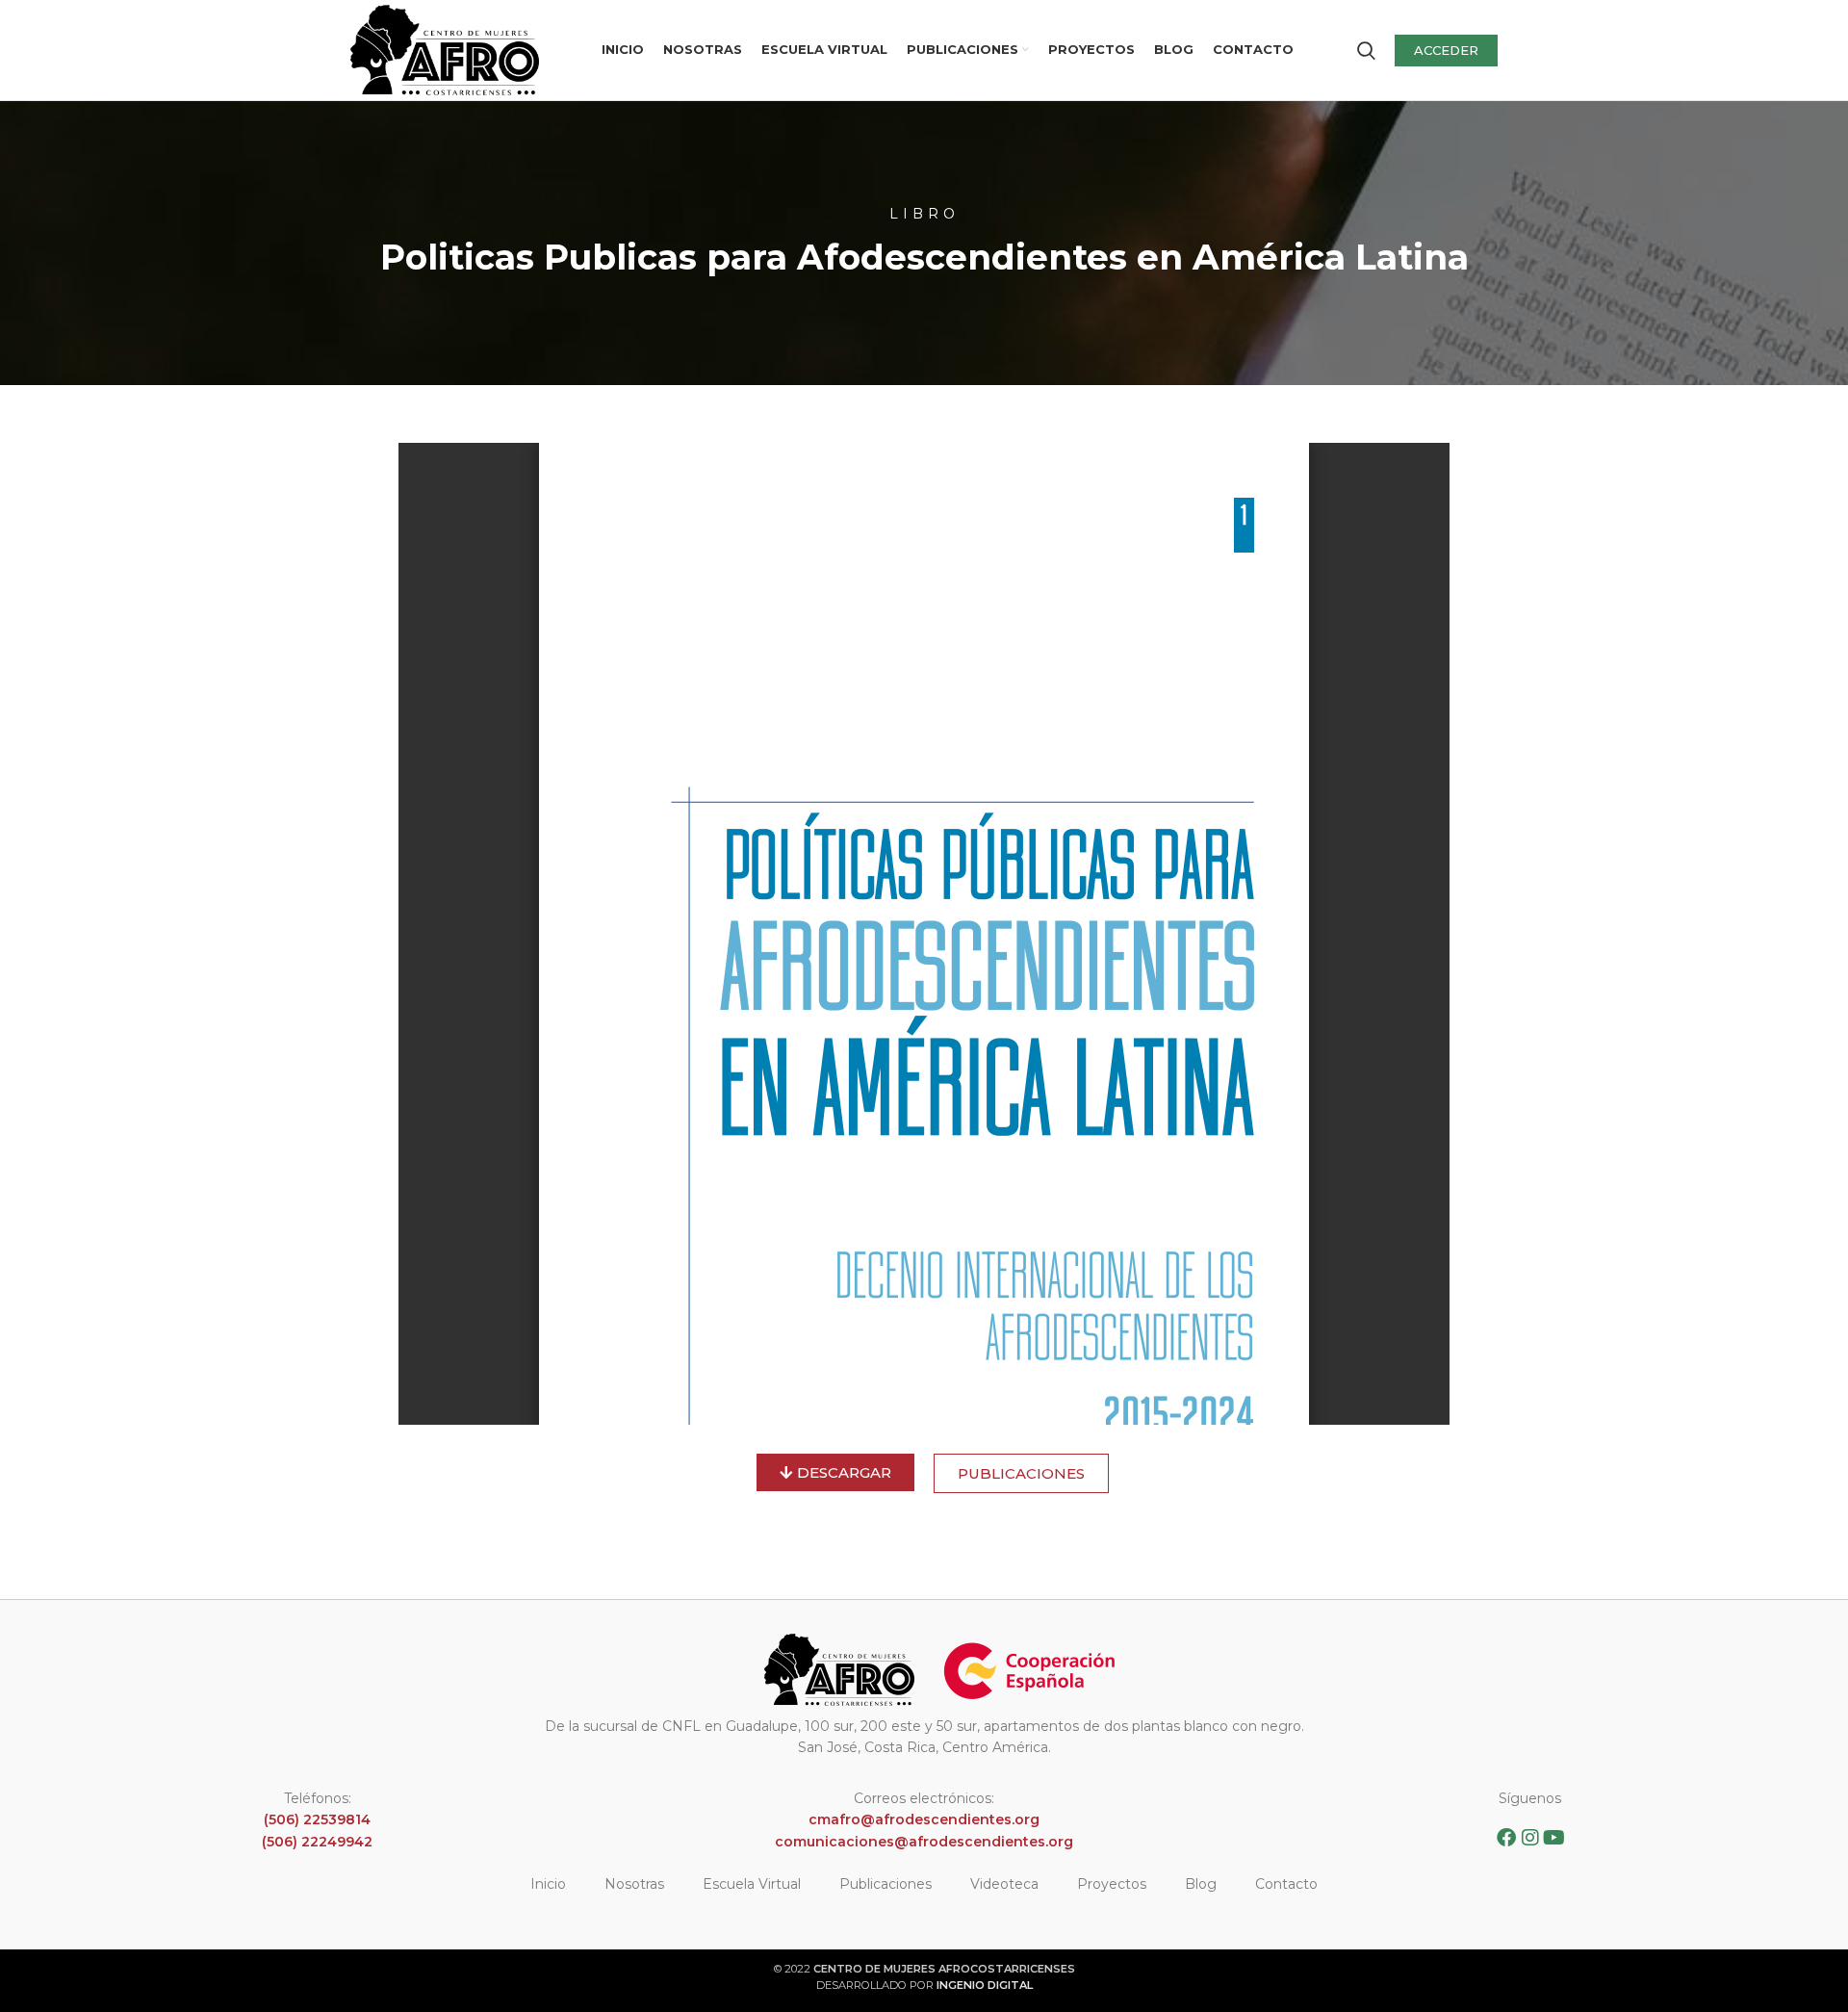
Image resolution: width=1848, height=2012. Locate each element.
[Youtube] (1554, 1838)
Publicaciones (885, 1884)
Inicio (548, 1884)
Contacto (1286, 1884)
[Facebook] (1506, 1838)
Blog (1201, 1884)
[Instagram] (1530, 1838)
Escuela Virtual (752, 1884)
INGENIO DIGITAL (985, 1985)
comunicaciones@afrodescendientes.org (924, 1842)
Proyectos (1112, 1884)
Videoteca (1004, 1884)
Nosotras (634, 1884)
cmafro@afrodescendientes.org (924, 1819)
